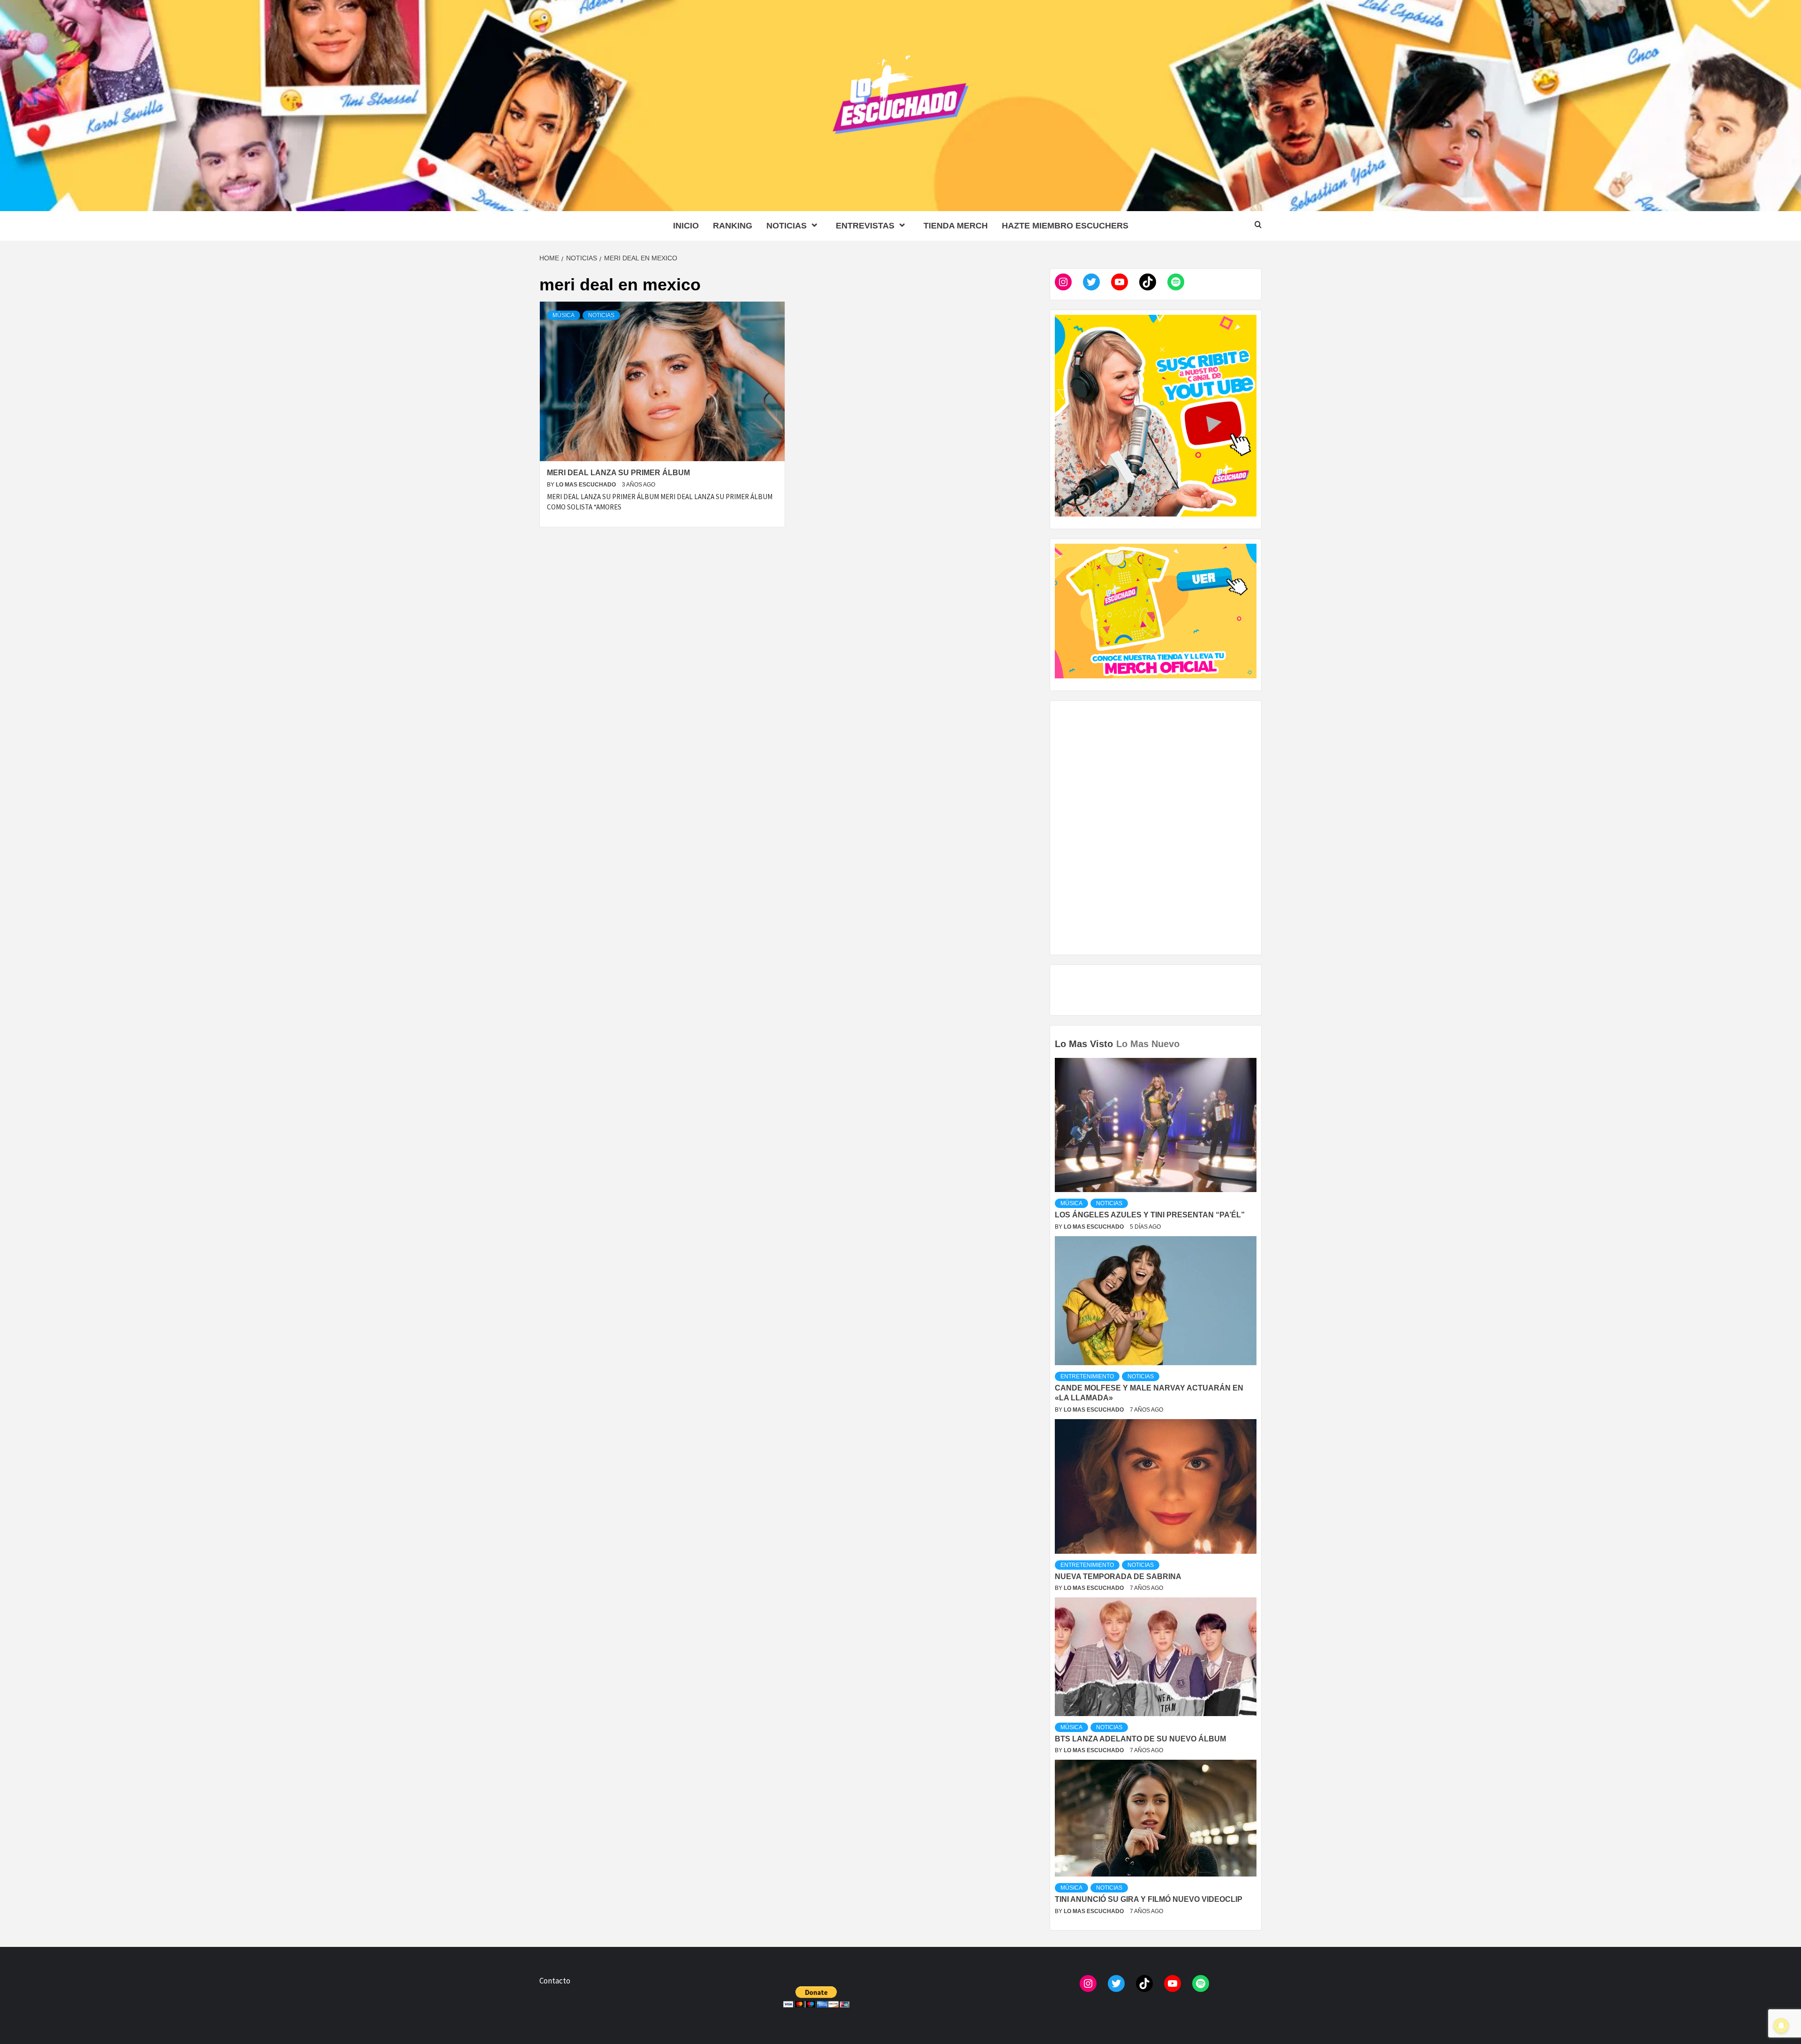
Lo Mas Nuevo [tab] (1148, 1044)
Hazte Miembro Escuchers (1065, 226)
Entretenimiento (1087, 1376)
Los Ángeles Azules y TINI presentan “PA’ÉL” (1150, 1215)
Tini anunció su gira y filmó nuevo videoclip (1149, 1899)
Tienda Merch (956, 226)
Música (564, 315)
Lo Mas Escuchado (586, 485)
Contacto (555, 1981)
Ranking (733, 226)
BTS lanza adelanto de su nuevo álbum (1140, 1739)
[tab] (1184, 1037)
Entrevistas (865, 226)
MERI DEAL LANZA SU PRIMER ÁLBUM (618, 473)
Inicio (686, 226)
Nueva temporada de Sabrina (1118, 1577)
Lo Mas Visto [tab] (1084, 1044)
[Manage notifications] (1781, 2026)
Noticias (787, 226)
